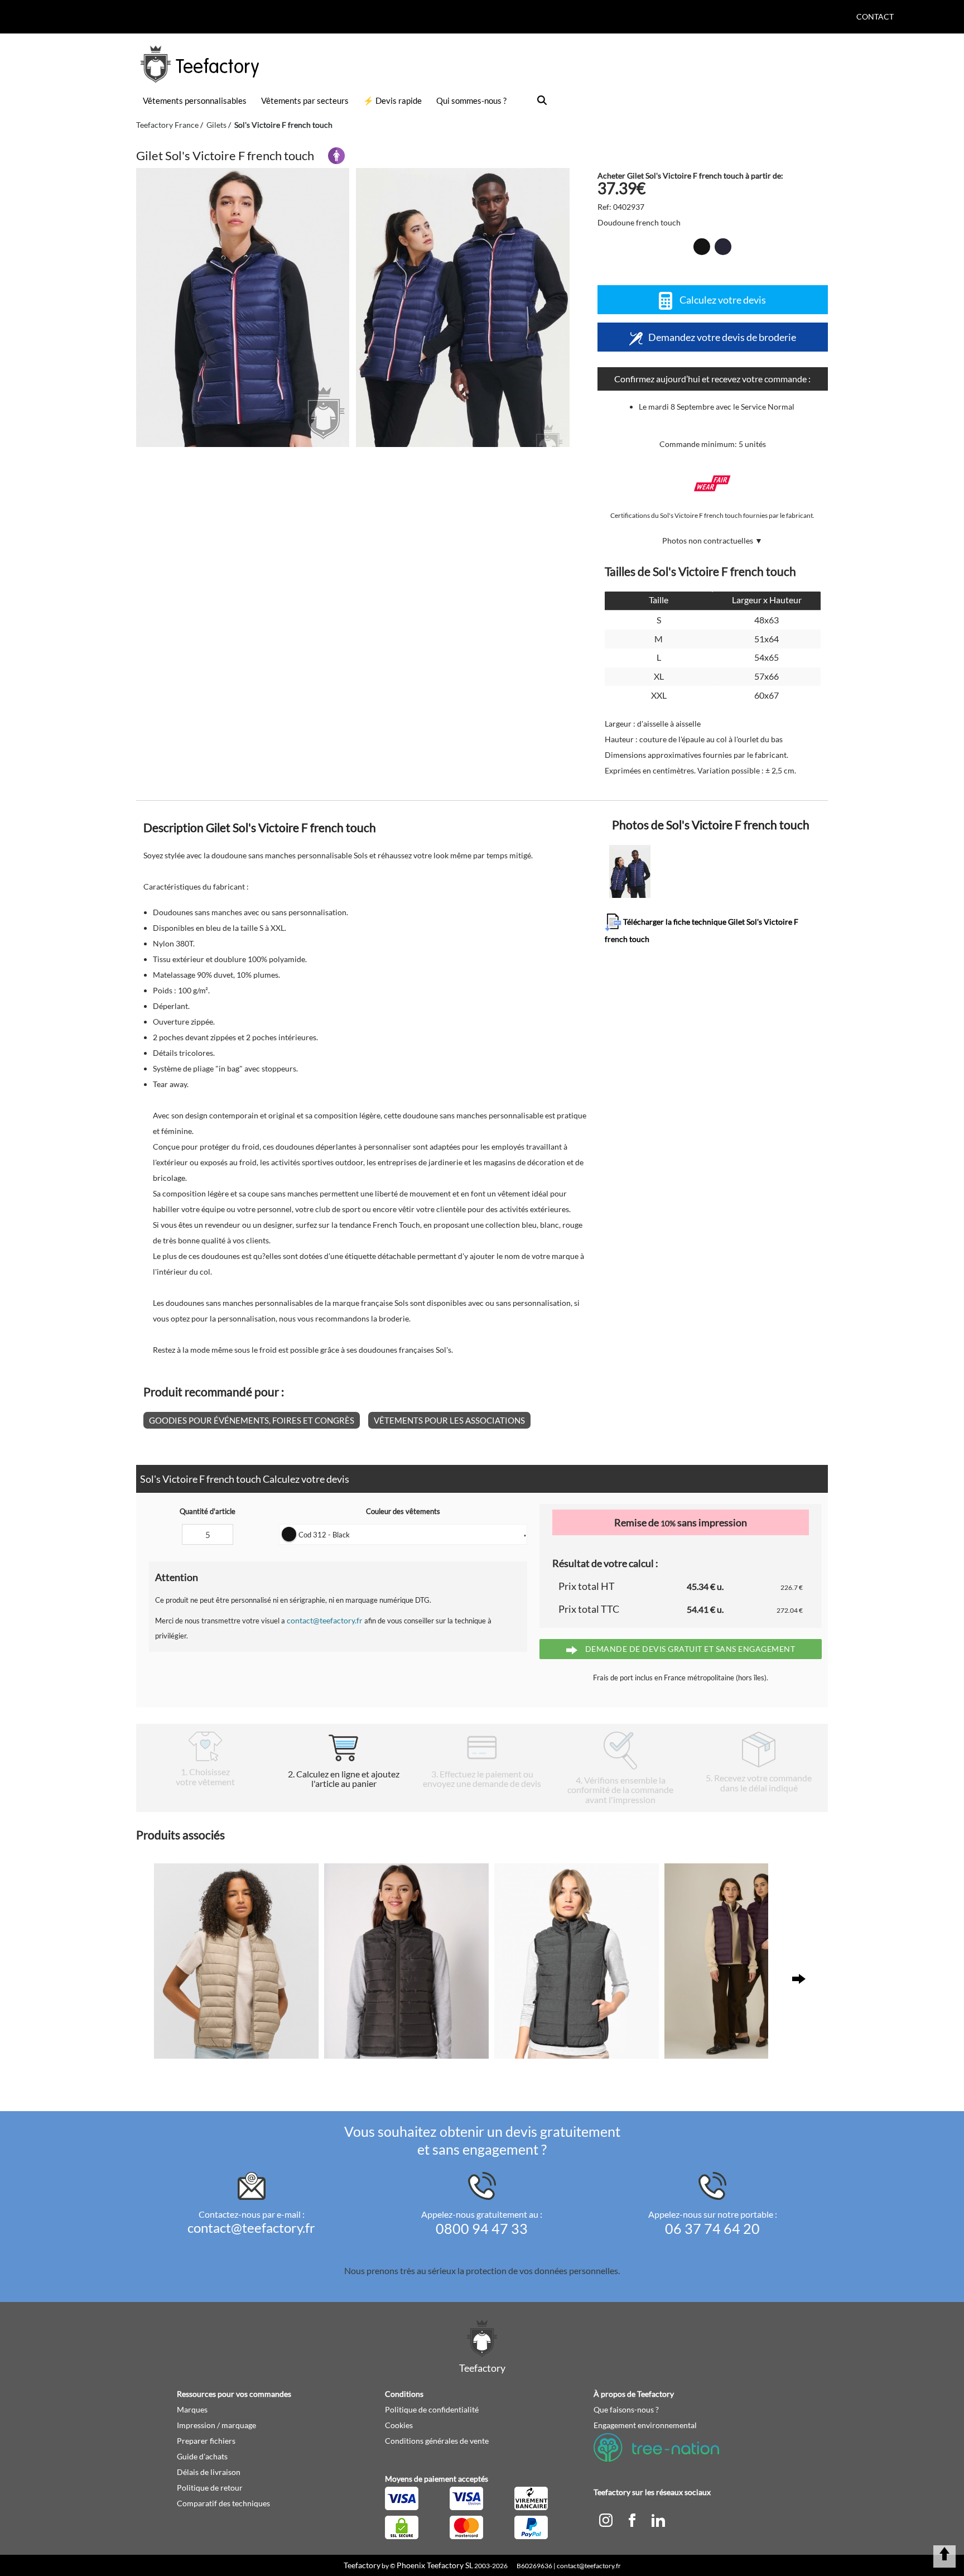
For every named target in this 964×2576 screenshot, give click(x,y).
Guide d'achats (202, 2456)
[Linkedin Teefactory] (658, 2519)
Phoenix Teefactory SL (435, 2565)
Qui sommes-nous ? (471, 100)
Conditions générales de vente (437, 2441)
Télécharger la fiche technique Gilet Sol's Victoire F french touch (702, 930)
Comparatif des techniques (223, 2503)
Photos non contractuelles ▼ (712, 540)
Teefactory (362, 2565)
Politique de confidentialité (432, 2409)
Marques (192, 2409)
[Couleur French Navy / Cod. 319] (723, 247)
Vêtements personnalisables (195, 100)
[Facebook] (633, 2519)
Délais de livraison (209, 2472)
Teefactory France (167, 125)
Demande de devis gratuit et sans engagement (689, 1649)
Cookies (399, 2425)
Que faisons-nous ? (626, 2409)
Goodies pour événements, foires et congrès (252, 1420)
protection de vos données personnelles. (543, 2270)
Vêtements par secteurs (305, 100)
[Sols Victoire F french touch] (243, 307)
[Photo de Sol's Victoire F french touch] (462, 307)
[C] (607, 2519)
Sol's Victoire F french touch (283, 125)
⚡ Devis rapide (392, 100)
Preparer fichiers (206, 2441)
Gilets (216, 125)
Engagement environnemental (645, 2425)
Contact (875, 16)
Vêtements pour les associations (449, 1420)
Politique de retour (210, 2488)
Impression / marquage (216, 2425)
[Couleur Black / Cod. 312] (702, 247)
